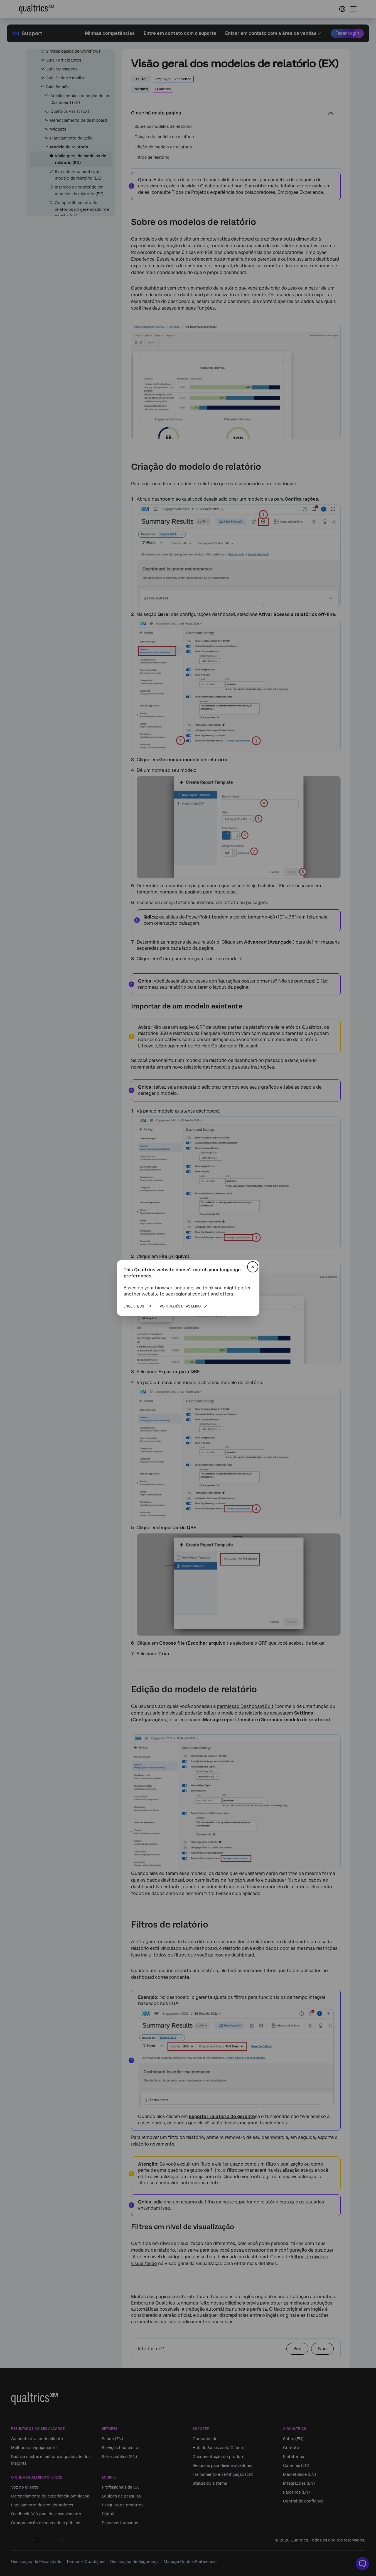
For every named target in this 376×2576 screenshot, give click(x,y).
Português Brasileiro (180, 1306)
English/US (134, 1306)
